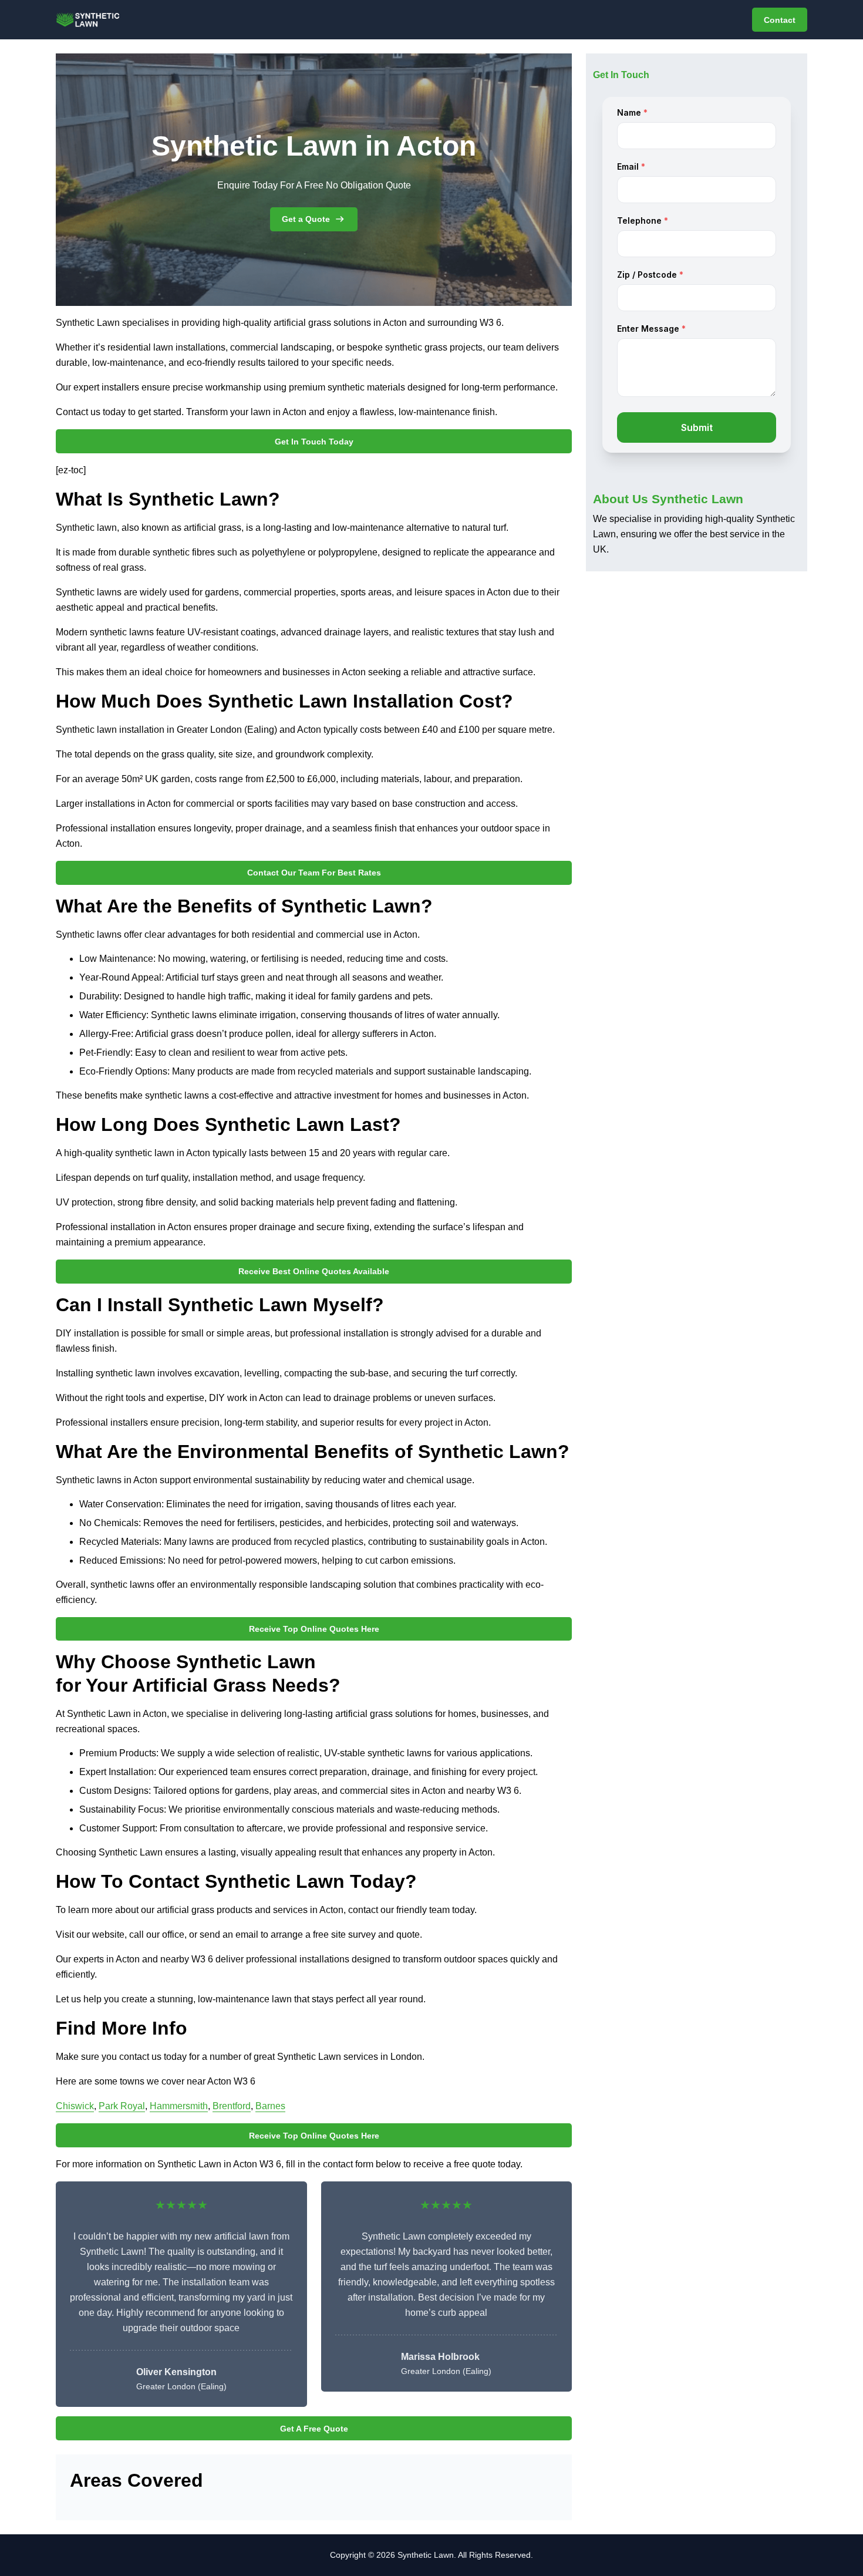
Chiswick (75, 2106)
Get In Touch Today (314, 442)
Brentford (232, 2106)
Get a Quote (306, 219)
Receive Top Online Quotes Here (314, 1629)
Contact (780, 20)
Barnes (270, 2106)
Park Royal (122, 2106)
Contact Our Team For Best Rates (314, 873)
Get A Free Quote (314, 2429)
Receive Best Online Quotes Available (314, 1271)
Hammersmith (179, 2106)
